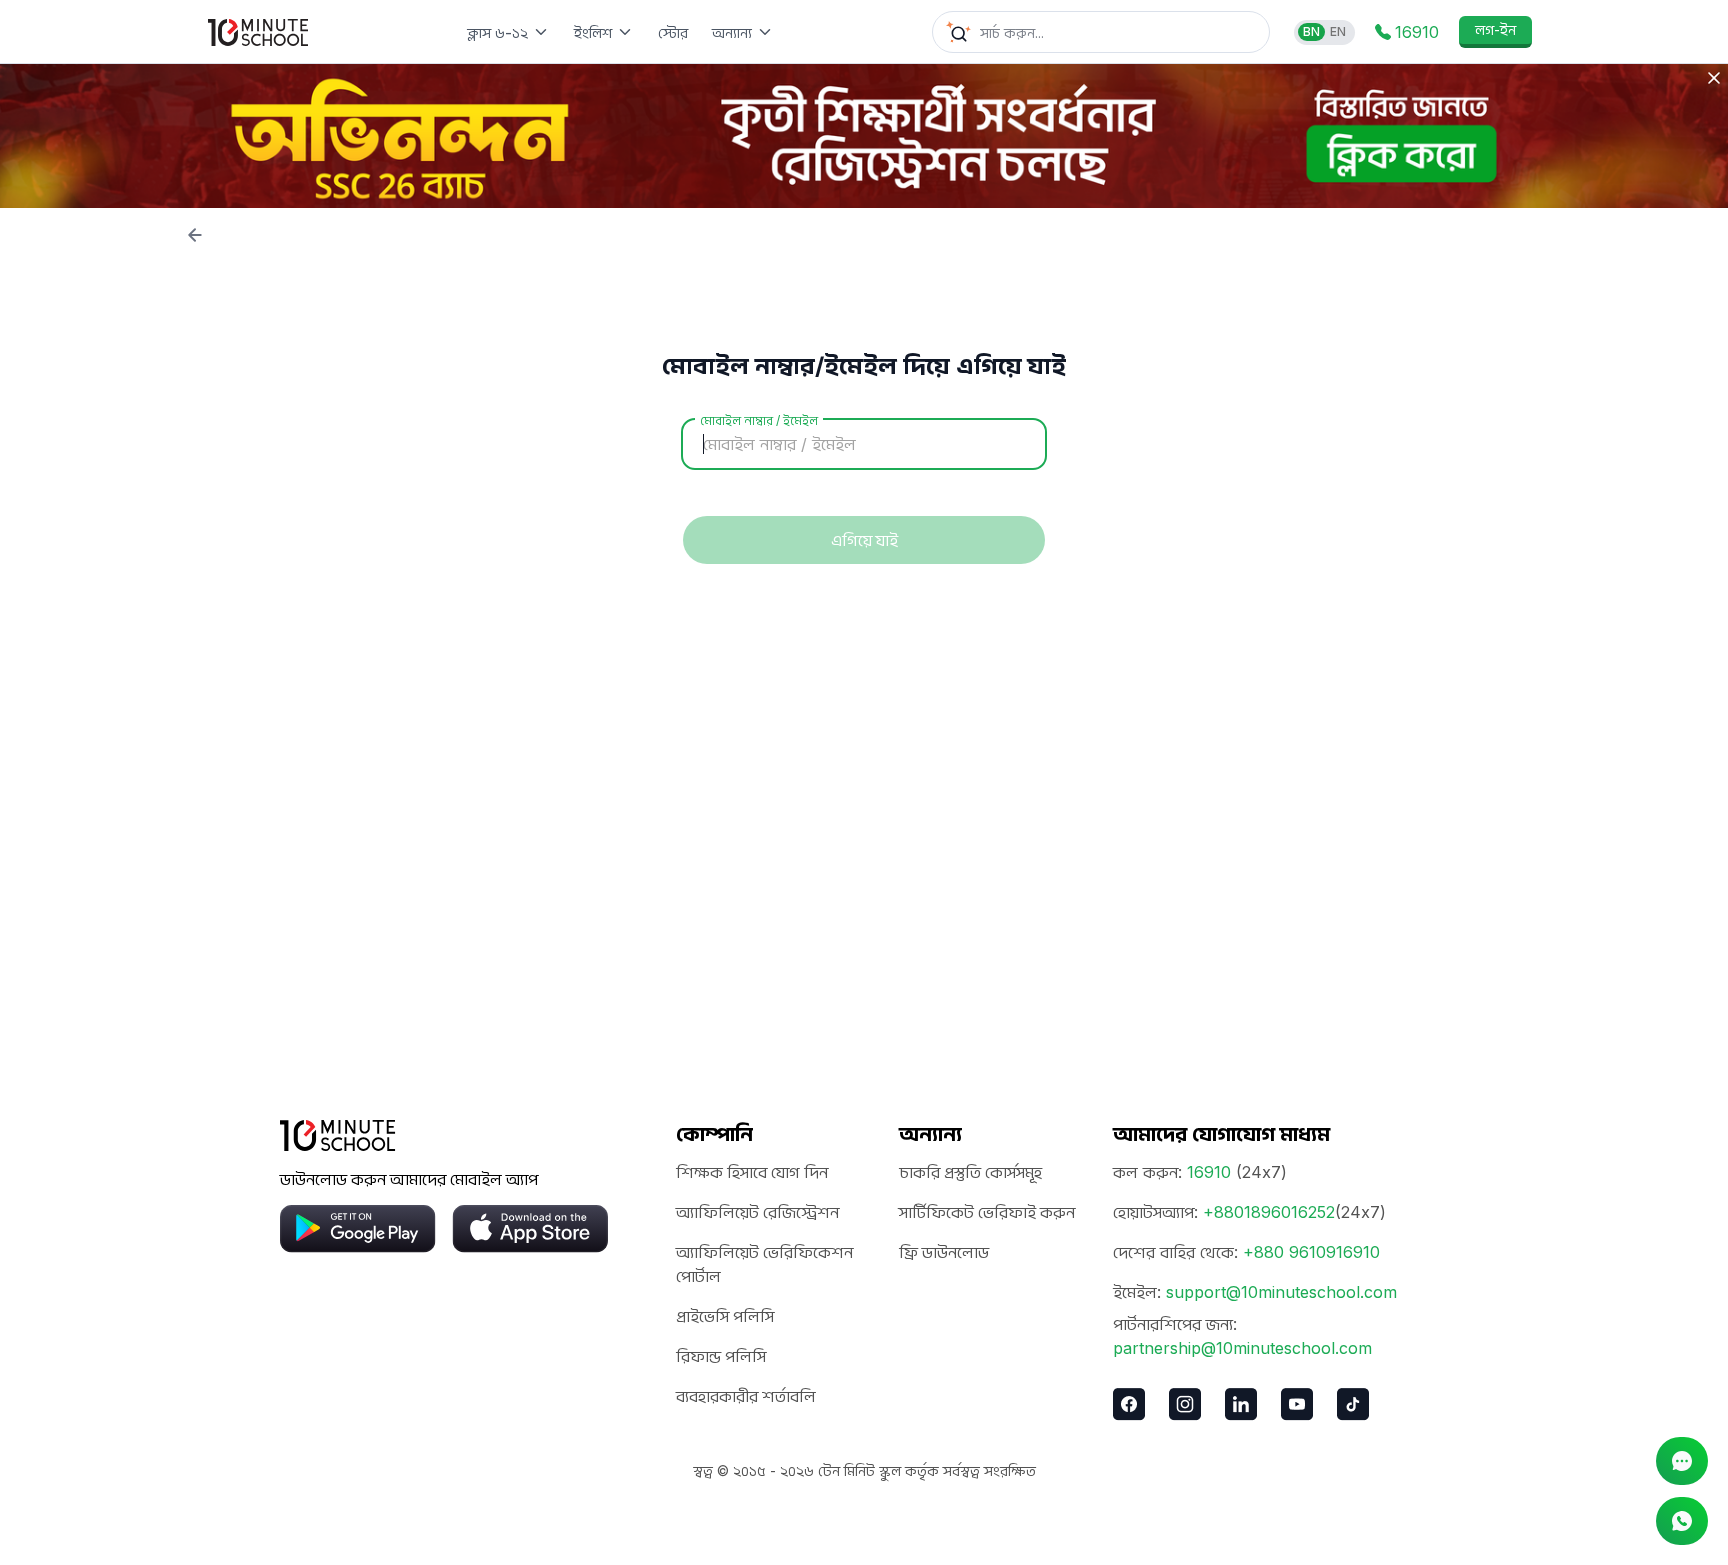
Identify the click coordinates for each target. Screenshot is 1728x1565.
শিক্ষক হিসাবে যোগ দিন (752, 1172)
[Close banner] (1714, 78)
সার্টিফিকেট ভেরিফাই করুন (987, 1212)
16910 (1209, 1172)
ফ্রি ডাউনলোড (944, 1252)
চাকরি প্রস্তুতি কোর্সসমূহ (970, 1172)
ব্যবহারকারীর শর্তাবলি (746, 1396)
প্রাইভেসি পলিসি (725, 1316)
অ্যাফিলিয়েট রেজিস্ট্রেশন (757, 1212)
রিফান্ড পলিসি (721, 1356)
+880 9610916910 (1311, 1252)
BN (1311, 31)
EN (1338, 31)
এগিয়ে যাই (864, 540)
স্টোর (673, 32)
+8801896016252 (1269, 1212)
